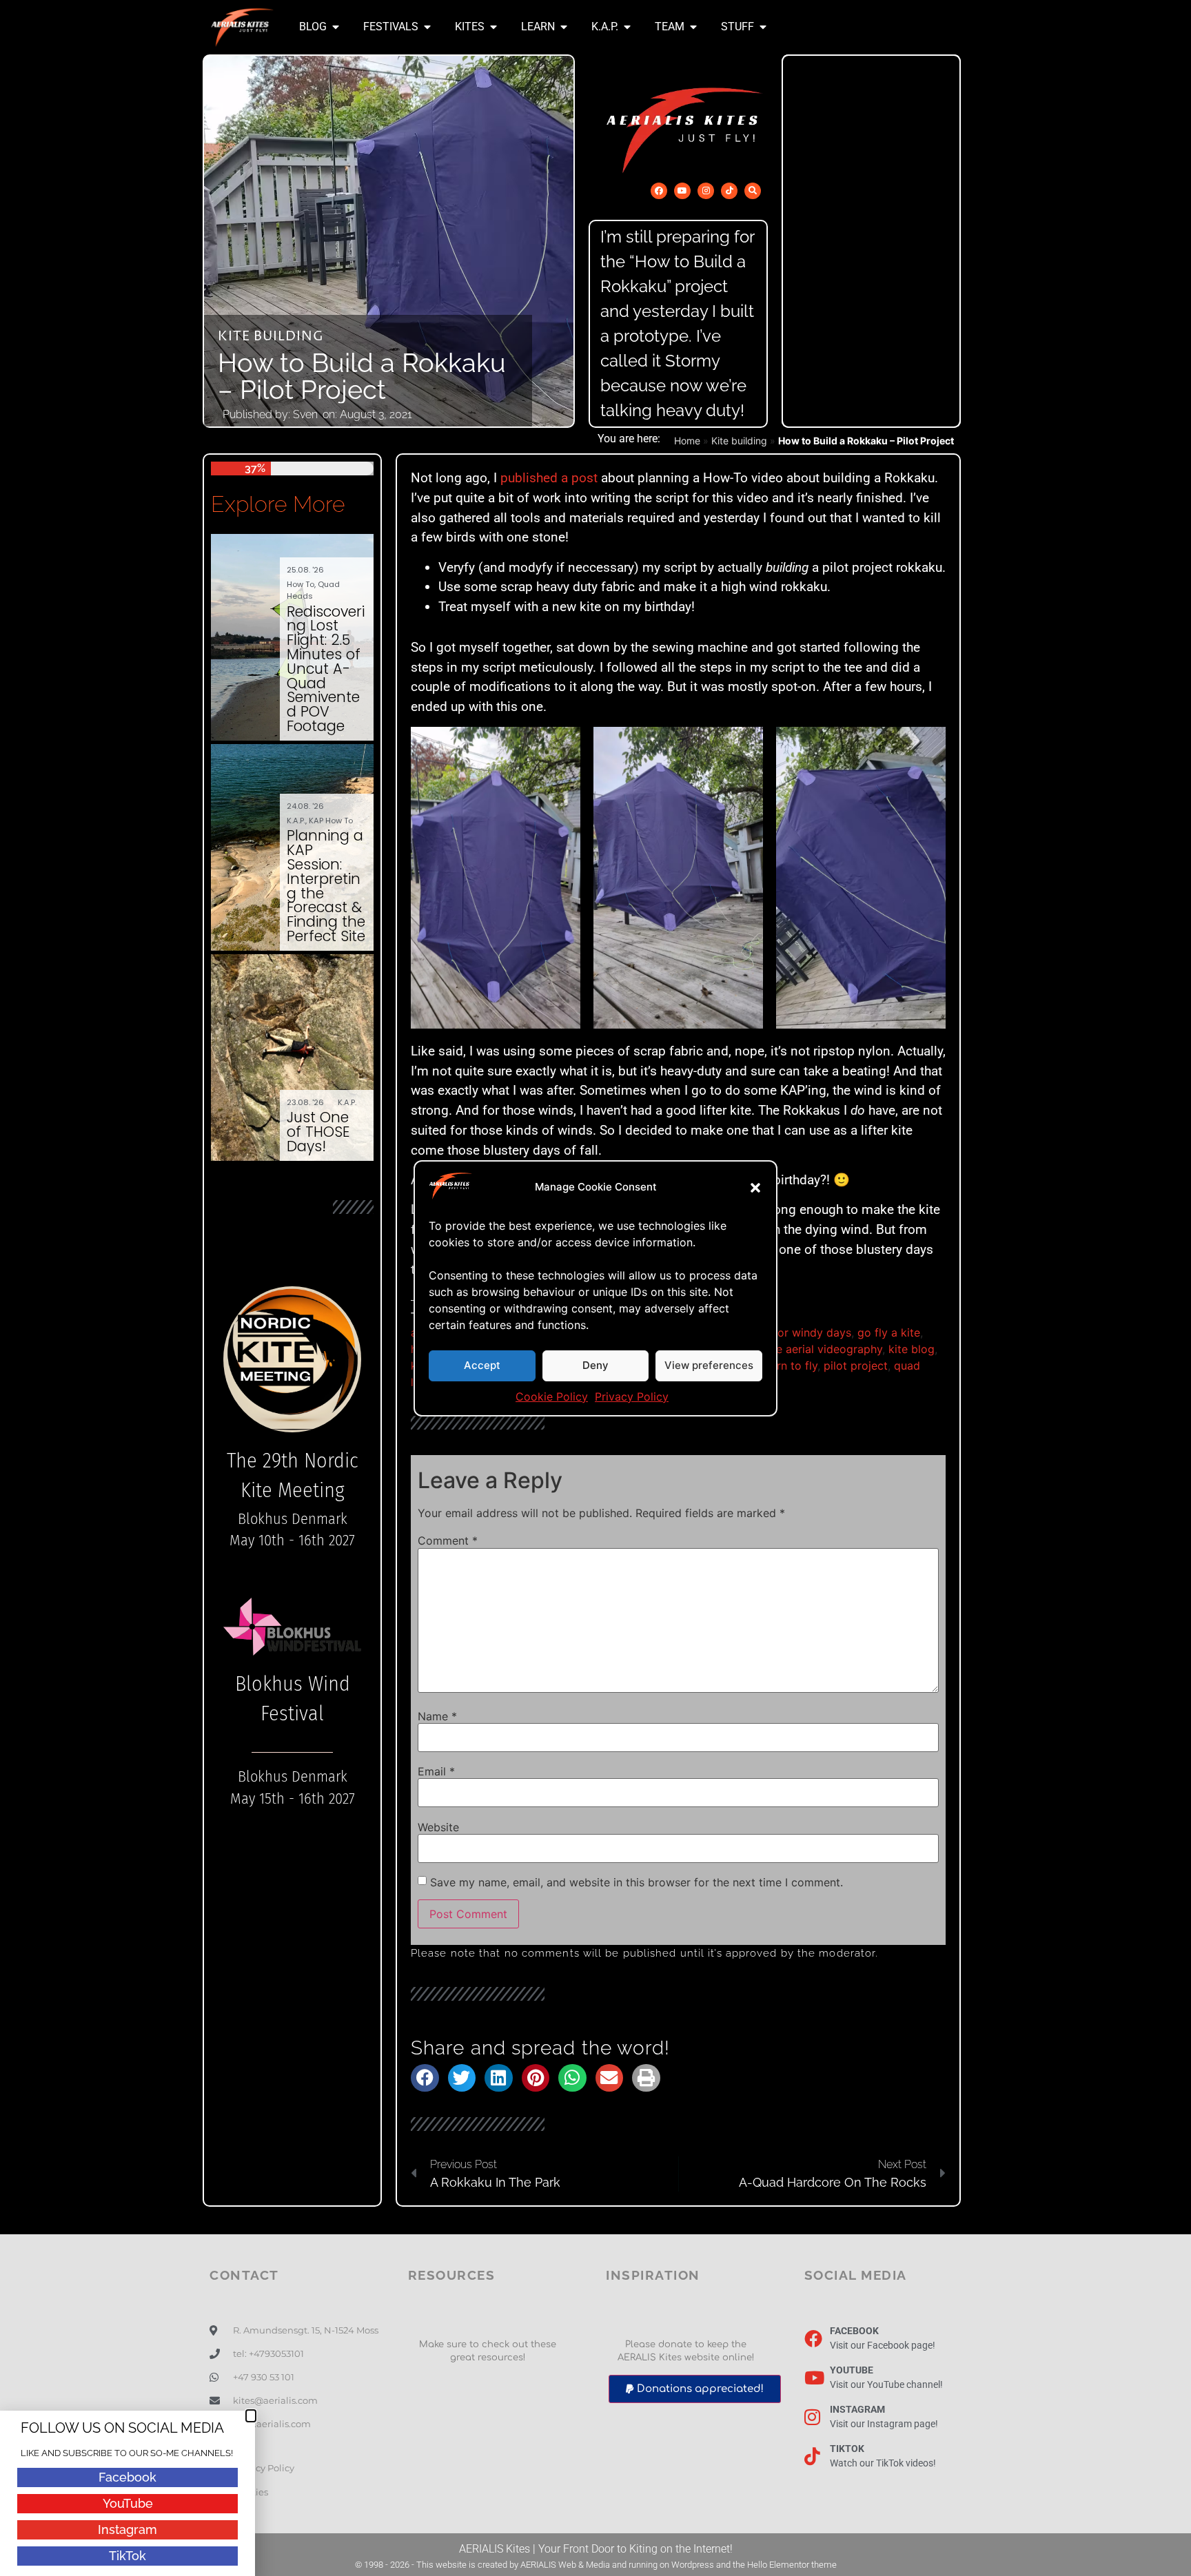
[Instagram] (706, 191)
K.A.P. (296, 821)
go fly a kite (889, 1332)
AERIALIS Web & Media (565, 2565)
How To (301, 584)
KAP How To (331, 821)
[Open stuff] (763, 27)
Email (436, 1771)
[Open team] (693, 27)
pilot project (856, 1366)
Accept (482, 1365)
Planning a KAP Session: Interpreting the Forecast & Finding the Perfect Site (326, 886)
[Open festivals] (427, 27)
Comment (448, 1541)
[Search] (753, 191)
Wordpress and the (709, 2565)
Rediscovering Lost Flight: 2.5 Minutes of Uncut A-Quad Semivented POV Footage (326, 669)
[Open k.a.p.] (627, 27)
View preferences (709, 1365)
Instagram (128, 2529)
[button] (755, 1188)
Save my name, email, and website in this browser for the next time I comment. (637, 1882)
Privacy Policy (632, 1397)
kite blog (912, 1349)
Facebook (128, 2477)
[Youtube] (682, 191)
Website (438, 1827)
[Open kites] (493, 27)
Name (437, 1716)
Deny (595, 1365)
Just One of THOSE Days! (318, 1132)
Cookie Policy (552, 1397)
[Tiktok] (729, 191)
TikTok (128, 2556)
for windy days (812, 1332)
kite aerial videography (823, 1349)
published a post (549, 478)
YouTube (128, 2503)
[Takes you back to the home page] (242, 27)
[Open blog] (336, 27)
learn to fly (790, 1366)
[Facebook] (659, 191)
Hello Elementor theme (792, 2565)
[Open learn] (564, 27)
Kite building (271, 337)
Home (687, 441)
